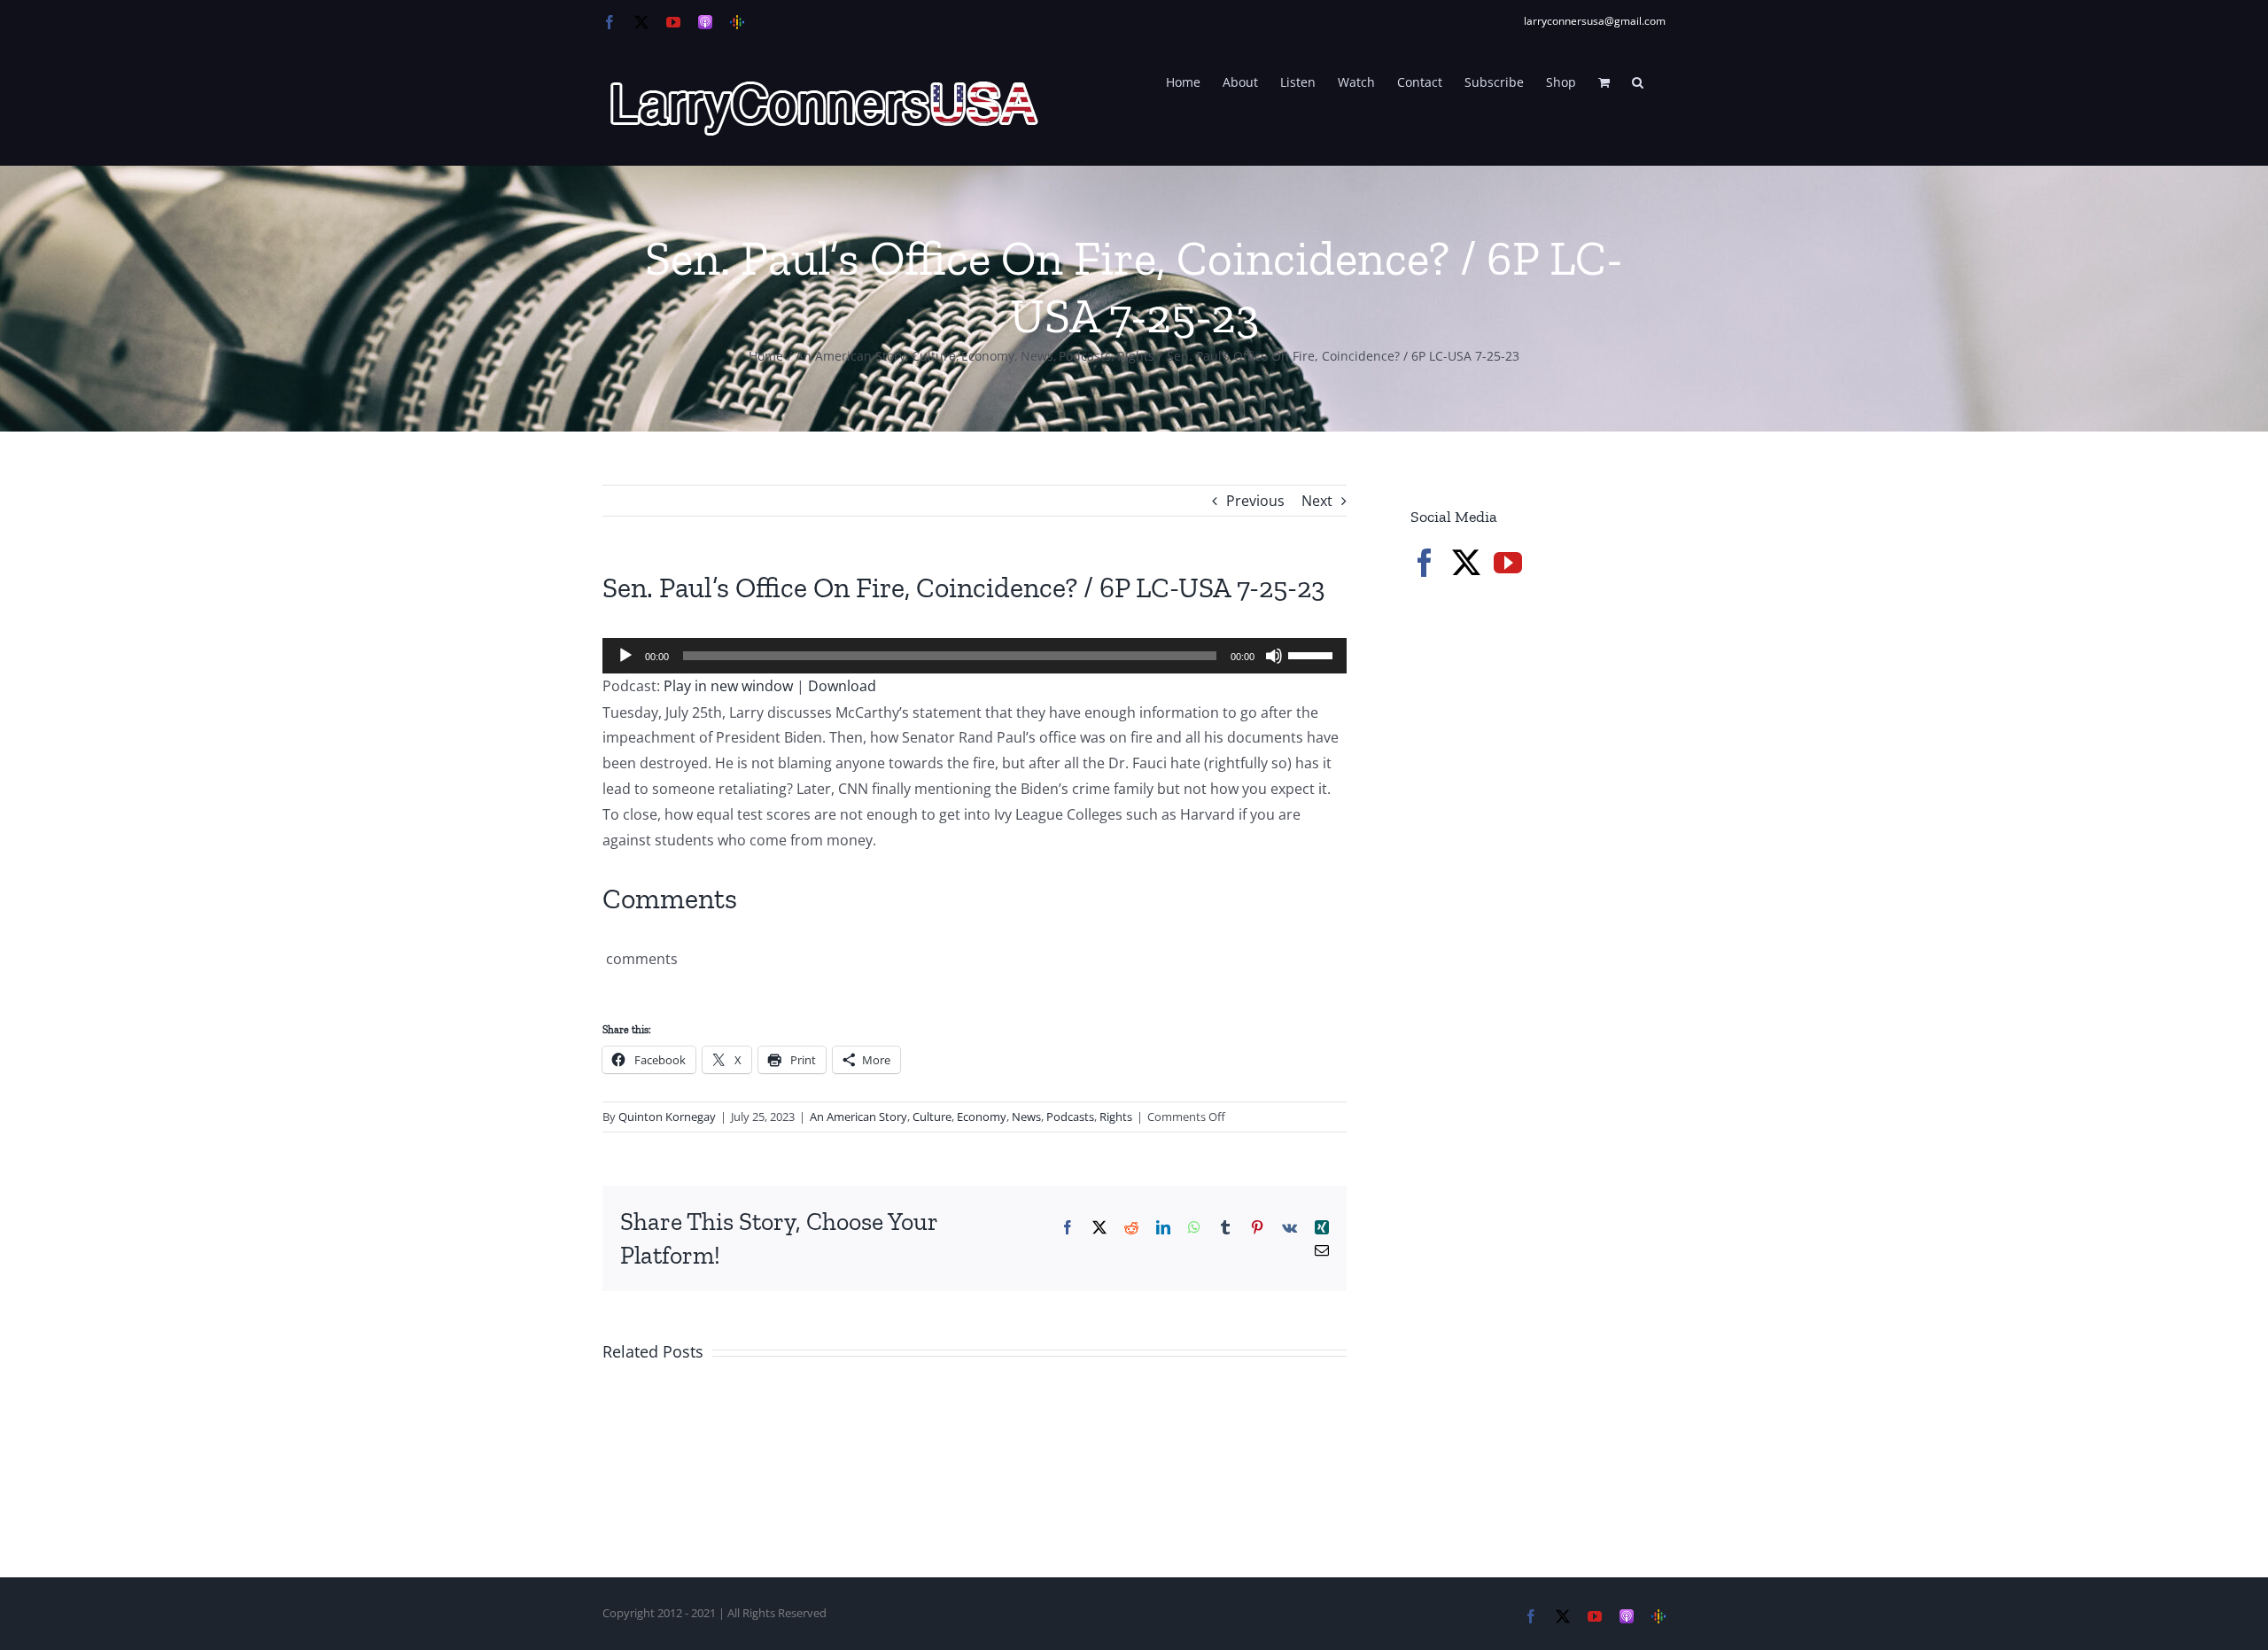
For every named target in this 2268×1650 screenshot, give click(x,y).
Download (842, 686)
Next (1317, 501)
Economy (982, 1117)
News (1026, 1117)
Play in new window (728, 686)
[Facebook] (1425, 563)
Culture (932, 1117)
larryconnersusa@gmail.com (1595, 21)
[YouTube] (1508, 563)
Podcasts (1070, 1117)
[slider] (1313, 654)
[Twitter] (1466, 563)
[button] (1638, 81)
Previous (1255, 501)
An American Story (858, 1117)
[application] (975, 656)
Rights (1116, 1117)
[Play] (625, 656)
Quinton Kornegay (667, 1117)
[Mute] (1274, 656)
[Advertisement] (1543, 895)
